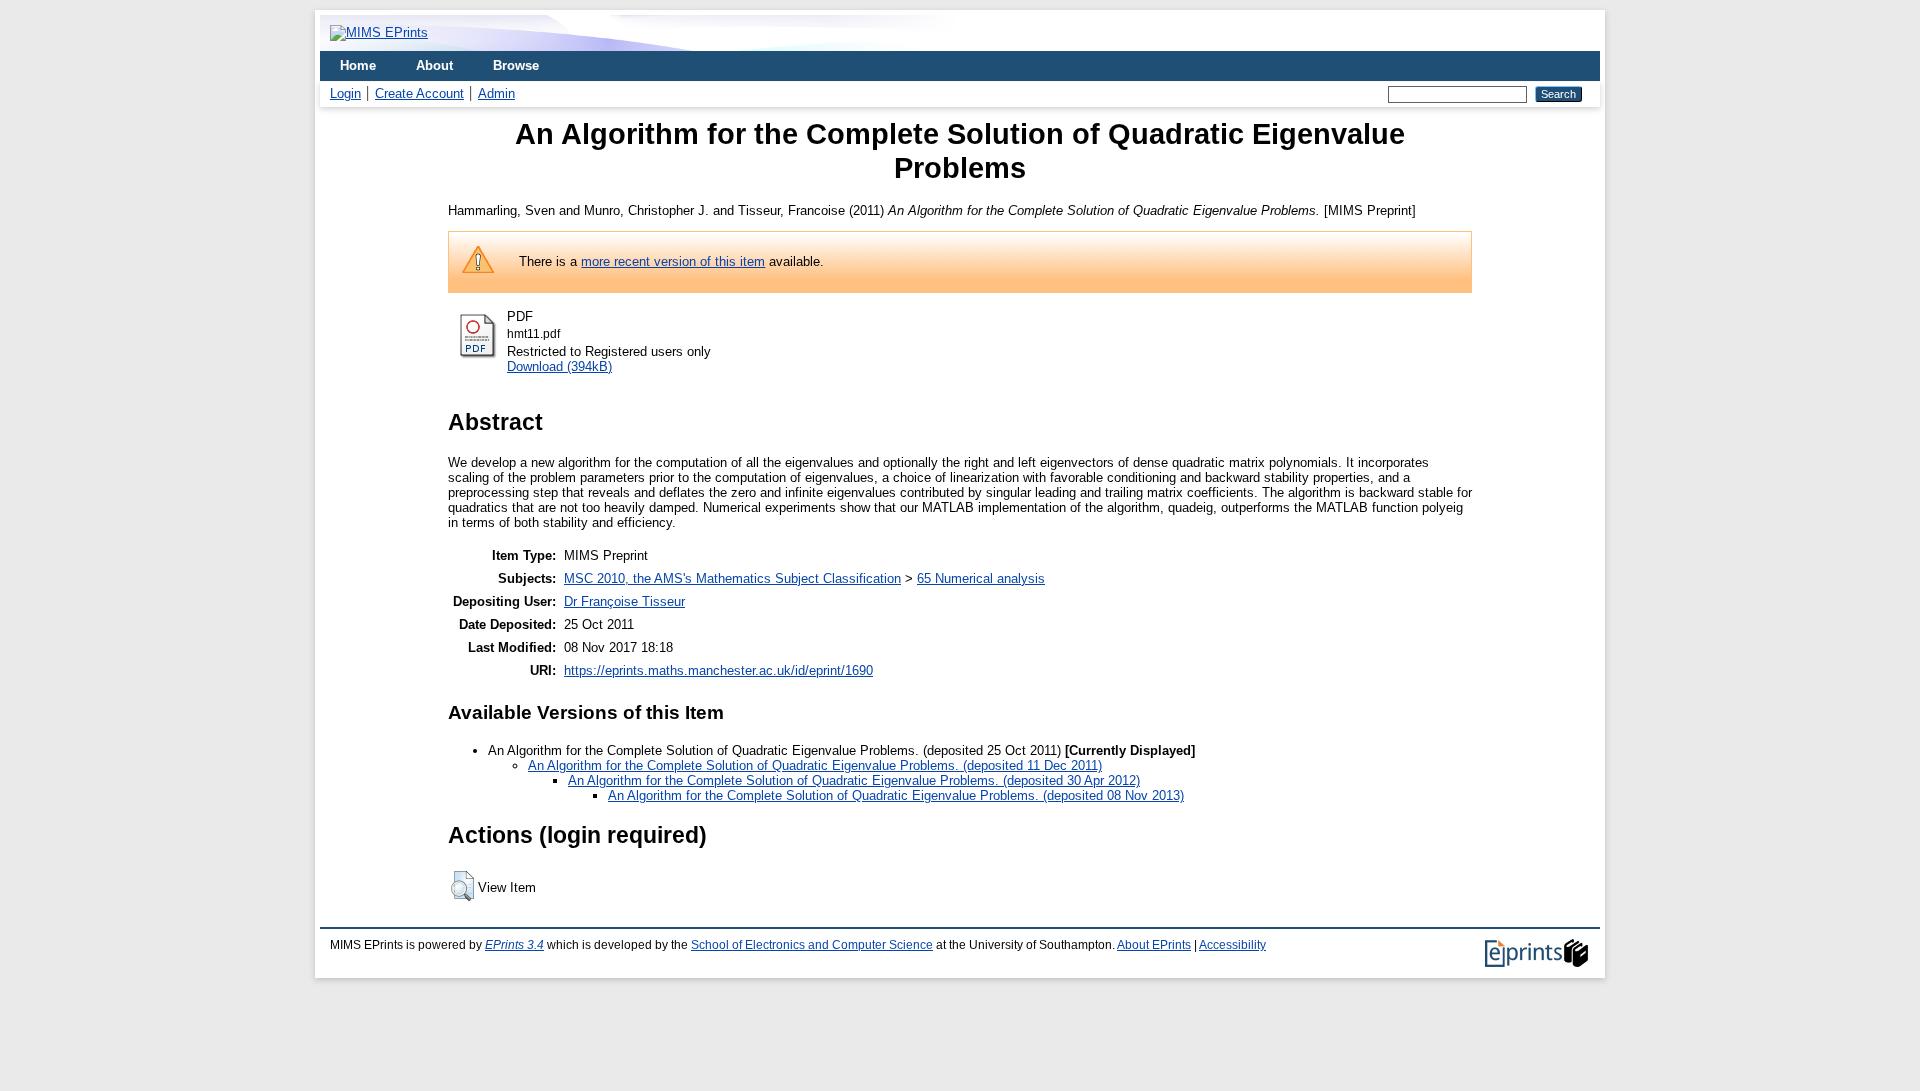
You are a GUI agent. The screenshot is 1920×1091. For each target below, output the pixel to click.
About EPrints (1154, 945)
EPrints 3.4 (514, 945)
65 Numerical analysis (981, 578)
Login (345, 93)
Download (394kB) (559, 366)
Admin (496, 93)
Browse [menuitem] (516, 65)
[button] (462, 886)
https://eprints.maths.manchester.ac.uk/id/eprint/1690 (718, 670)
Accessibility (1232, 945)
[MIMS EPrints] (379, 32)
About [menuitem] (434, 65)
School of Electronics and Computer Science (812, 945)
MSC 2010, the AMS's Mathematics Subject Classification (732, 578)
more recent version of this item (673, 261)
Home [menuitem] (358, 65)
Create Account (419, 93)
